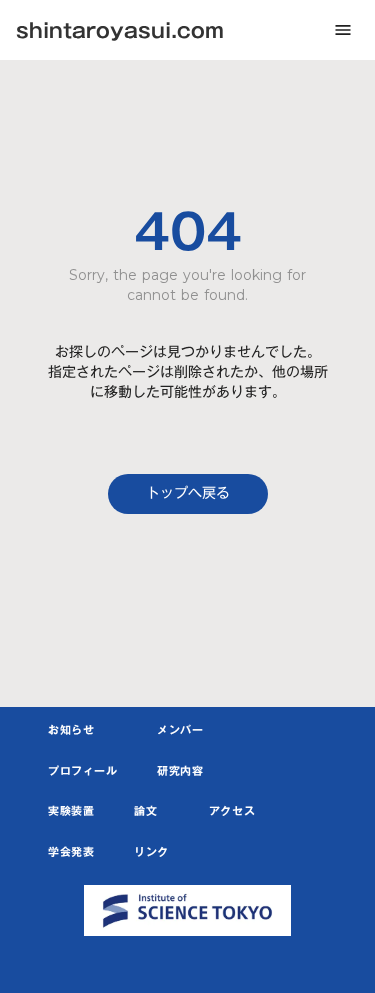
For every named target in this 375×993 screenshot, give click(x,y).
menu (343, 30)
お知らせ (71, 731)
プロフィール (82, 772)
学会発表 (71, 853)
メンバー (180, 731)
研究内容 (180, 772)
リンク (151, 853)
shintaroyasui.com (120, 30)
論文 (145, 812)
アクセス (232, 812)
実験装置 (71, 812)
